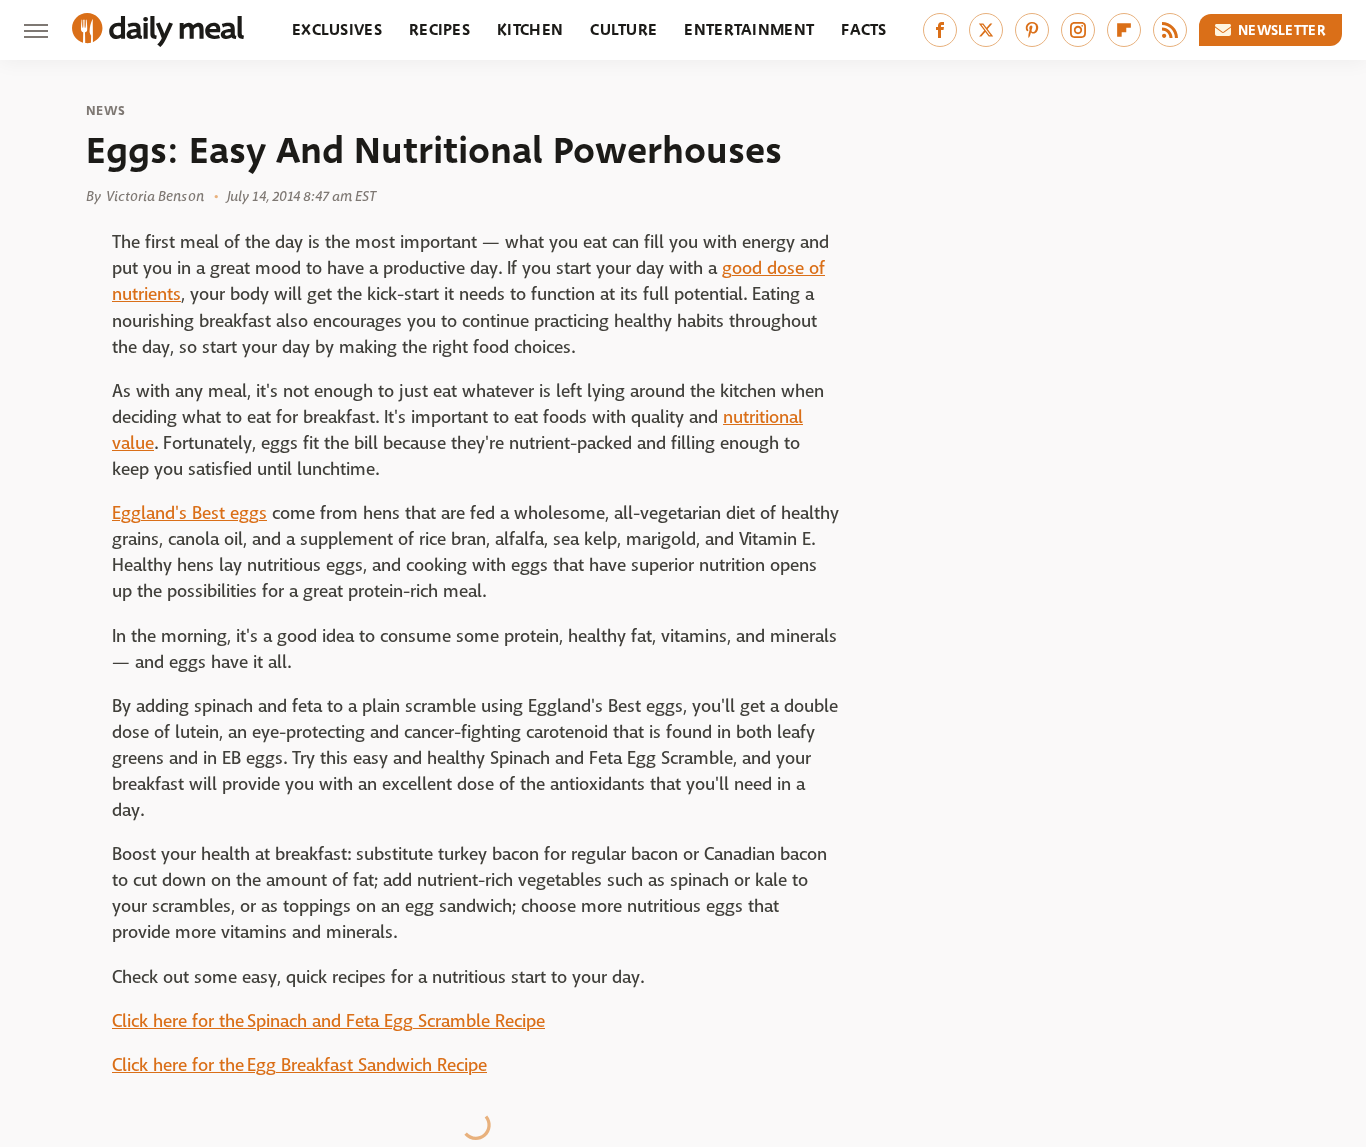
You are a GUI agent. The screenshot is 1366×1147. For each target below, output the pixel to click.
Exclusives (337, 29)
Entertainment (749, 29)
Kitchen (530, 29)
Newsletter (1282, 30)
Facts (864, 29)
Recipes (439, 29)
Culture (623, 29)
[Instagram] (1078, 30)
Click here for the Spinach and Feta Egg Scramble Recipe (328, 1021)
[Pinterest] (1032, 30)
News (105, 111)
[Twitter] (986, 30)
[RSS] (1170, 30)
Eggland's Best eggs (189, 513)
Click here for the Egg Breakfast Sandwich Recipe (299, 1065)
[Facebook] (940, 30)
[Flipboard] (1124, 30)
